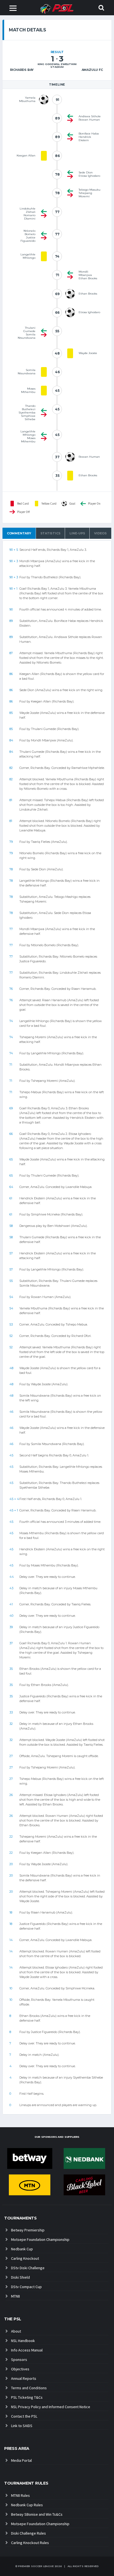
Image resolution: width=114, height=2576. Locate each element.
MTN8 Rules (20, 2495)
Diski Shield (20, 2277)
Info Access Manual (27, 2350)
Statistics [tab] (50, 533)
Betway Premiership (28, 2230)
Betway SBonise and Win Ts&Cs (37, 2514)
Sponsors (19, 2360)
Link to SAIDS (22, 2426)
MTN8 (15, 2296)
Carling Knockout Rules (30, 2543)
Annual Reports (24, 2378)
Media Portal (21, 2460)
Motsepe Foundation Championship (40, 2239)
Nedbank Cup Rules (27, 2505)
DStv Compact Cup (26, 2287)
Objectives (20, 2369)
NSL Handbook (23, 2341)
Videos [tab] (100, 533)
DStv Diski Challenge (28, 2268)
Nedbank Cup (22, 2249)
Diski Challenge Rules (28, 2533)
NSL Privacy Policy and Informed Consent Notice (51, 2407)
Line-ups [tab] (77, 533)
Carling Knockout (25, 2258)
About (16, 2331)
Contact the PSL (24, 2416)
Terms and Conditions (29, 2388)
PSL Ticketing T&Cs (27, 2397)
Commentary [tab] (19, 533)
